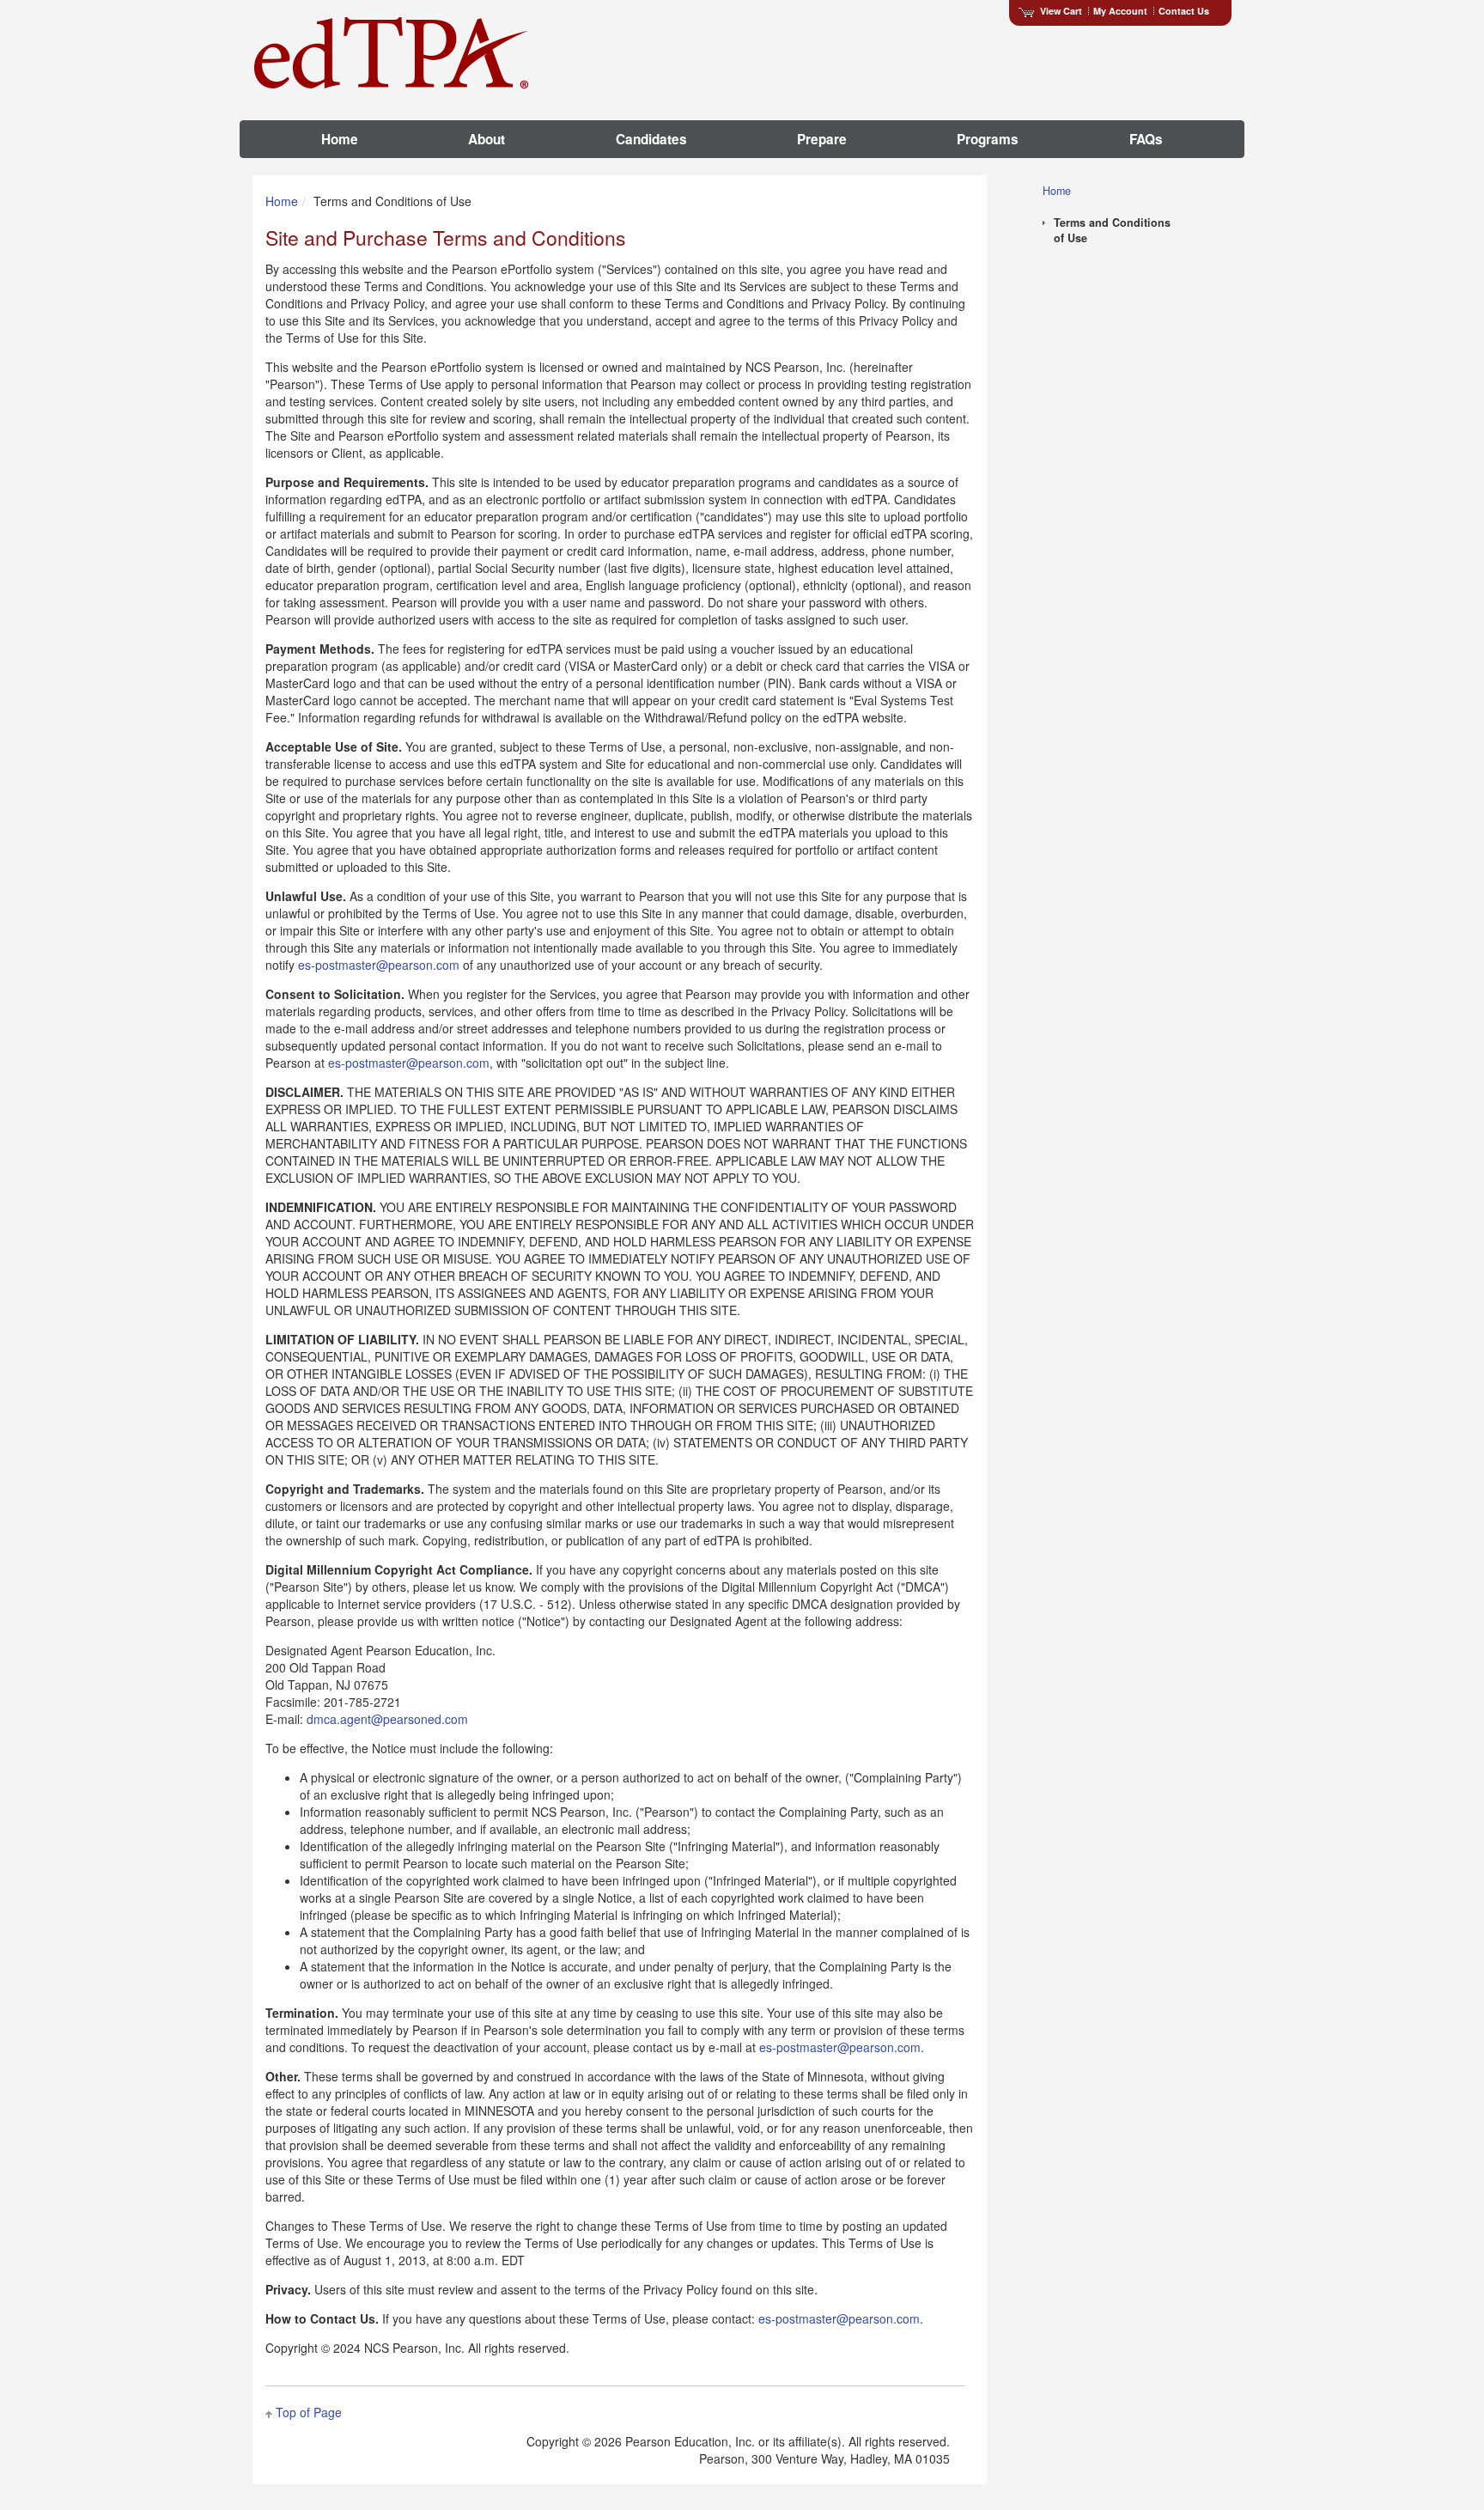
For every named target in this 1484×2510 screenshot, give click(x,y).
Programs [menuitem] (988, 139)
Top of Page (309, 2412)
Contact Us (1184, 11)
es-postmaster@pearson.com (379, 965)
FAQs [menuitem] (1146, 139)
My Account (1120, 11)
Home (282, 201)
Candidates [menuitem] (651, 139)
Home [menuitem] (340, 139)
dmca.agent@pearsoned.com (387, 1719)
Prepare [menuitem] (822, 139)
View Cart (1061, 11)
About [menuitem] (487, 139)
